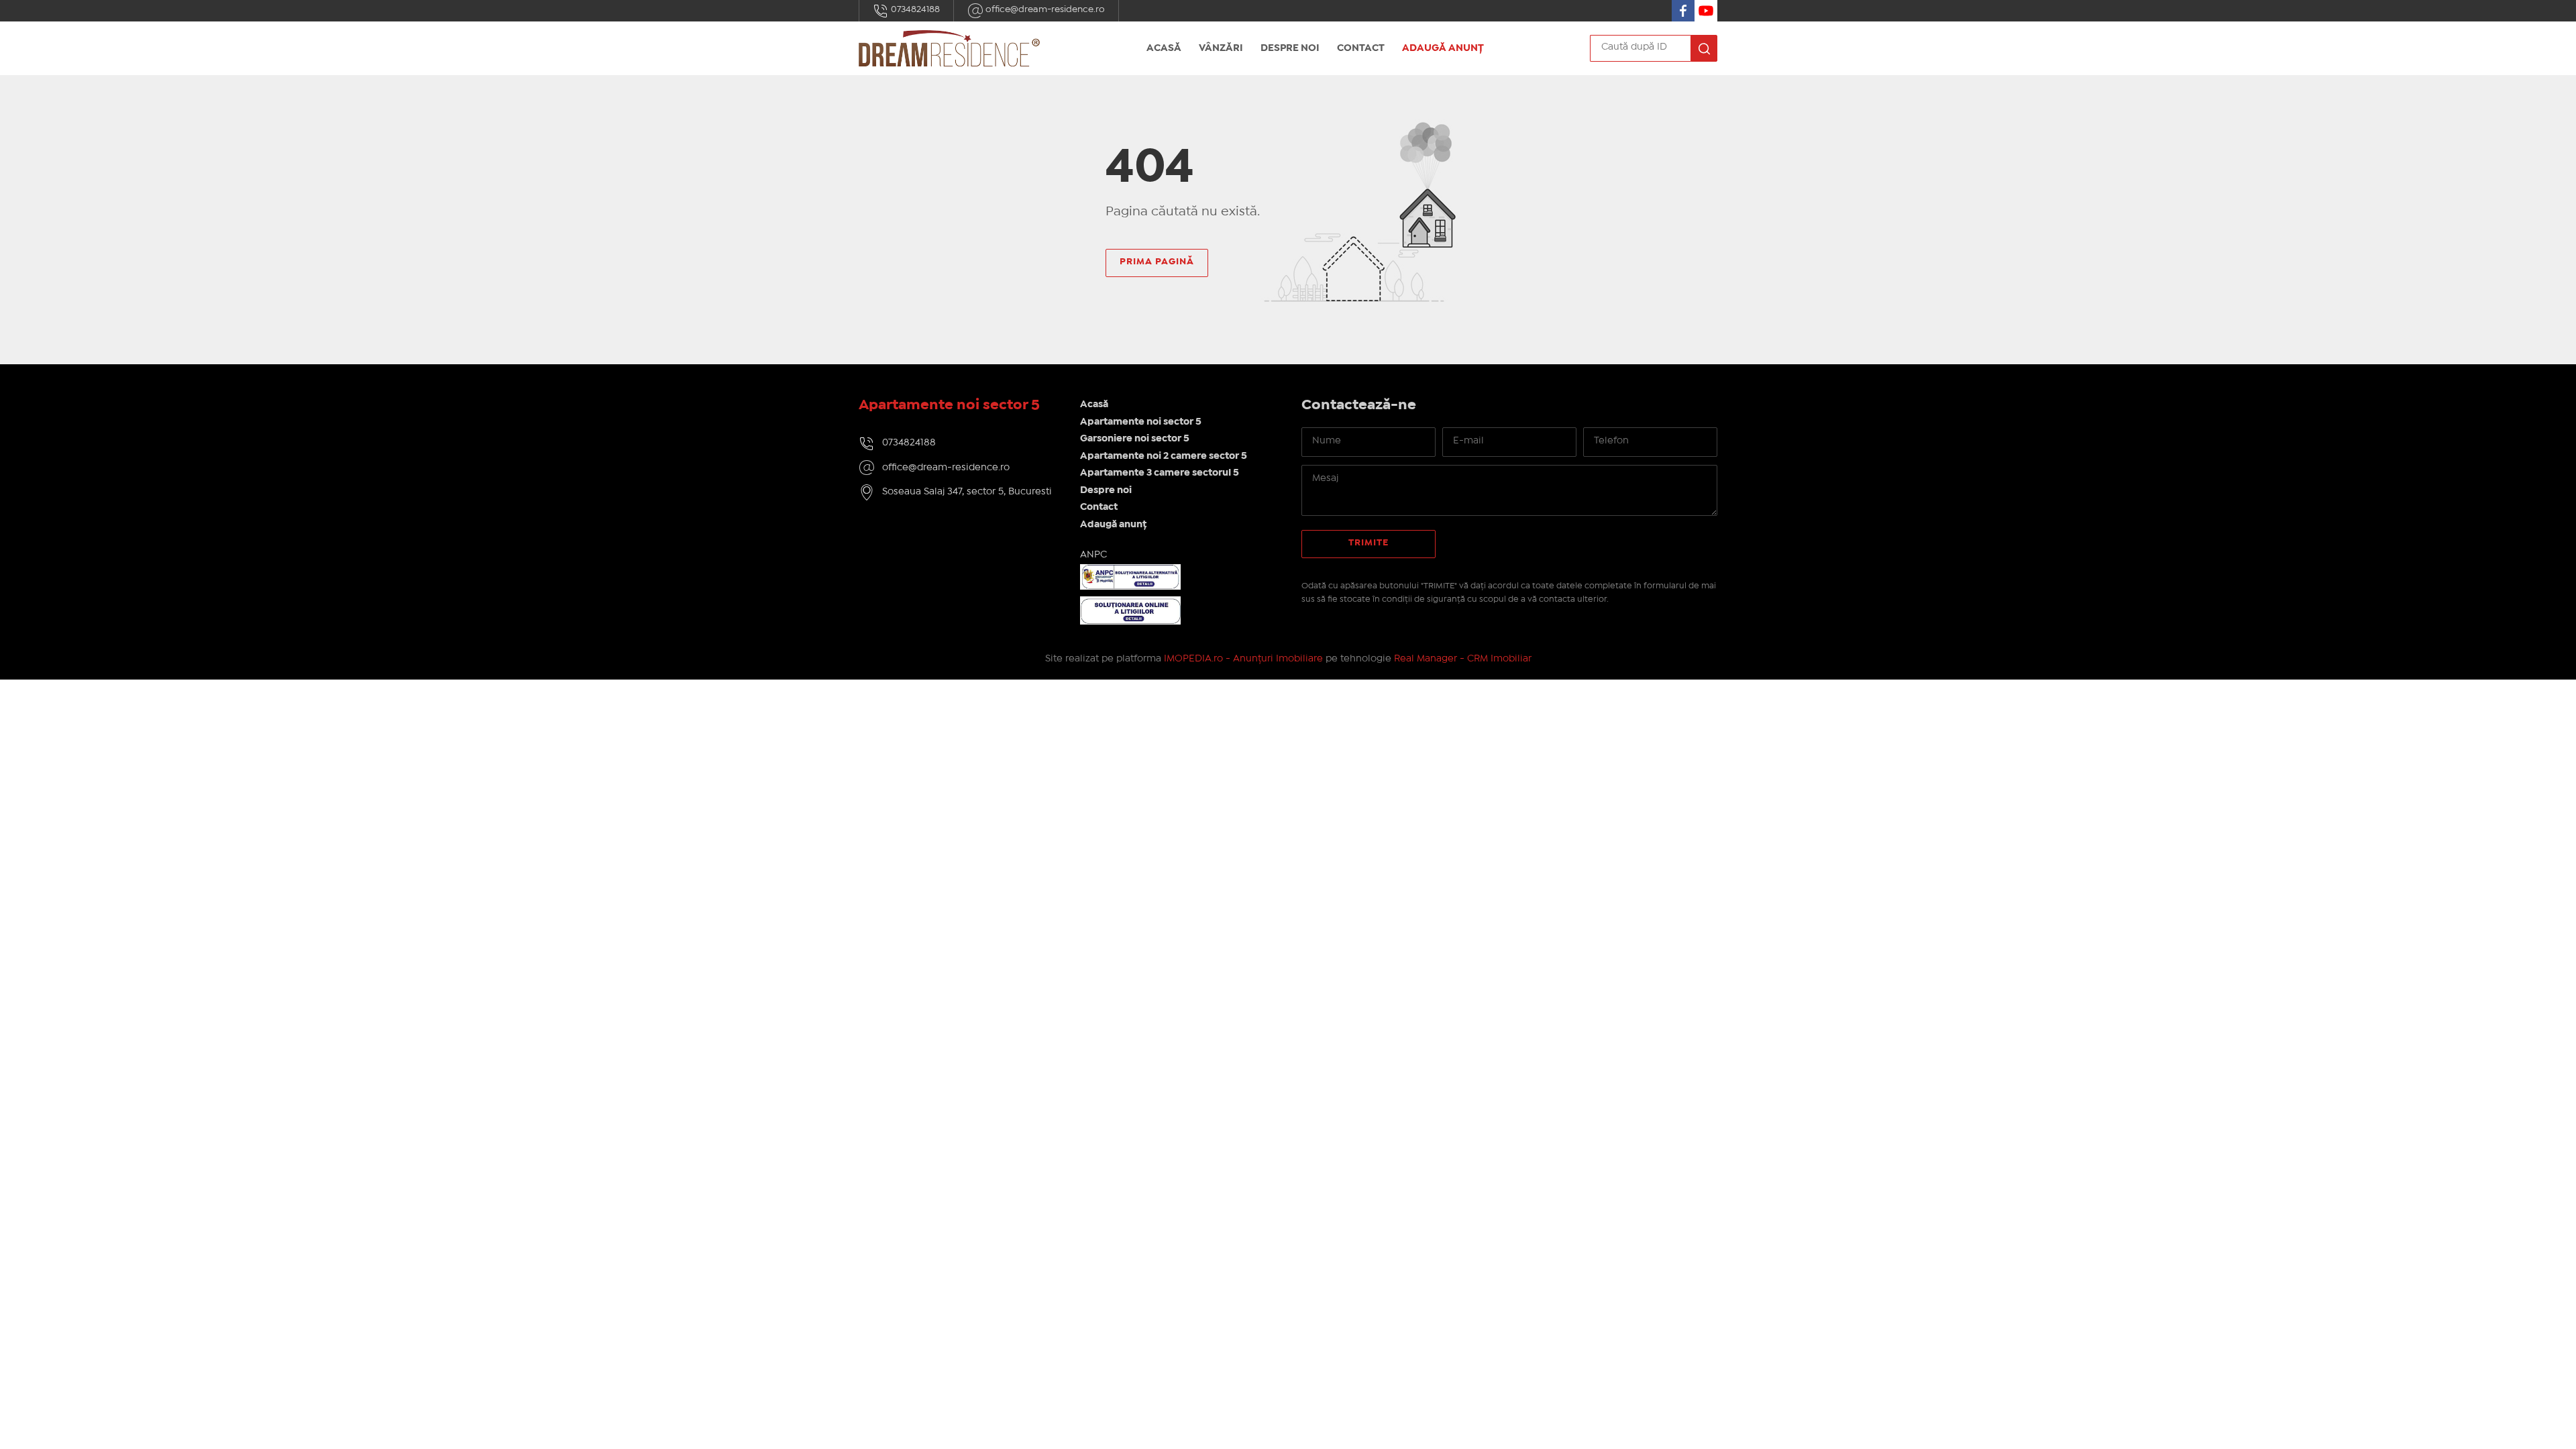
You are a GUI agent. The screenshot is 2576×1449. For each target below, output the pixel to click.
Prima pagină (1157, 262)
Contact (1361, 48)
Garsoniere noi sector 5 (1135, 439)
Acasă (1164, 48)
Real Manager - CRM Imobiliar (1463, 659)
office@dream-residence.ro (1044, 9)
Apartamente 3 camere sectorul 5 (1160, 473)
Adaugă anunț (1443, 48)
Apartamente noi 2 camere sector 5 (1164, 456)
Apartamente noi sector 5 (1141, 422)
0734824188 (914, 9)
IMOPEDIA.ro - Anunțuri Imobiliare (1243, 659)
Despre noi (1290, 48)
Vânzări (1221, 48)
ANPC (1093, 555)
